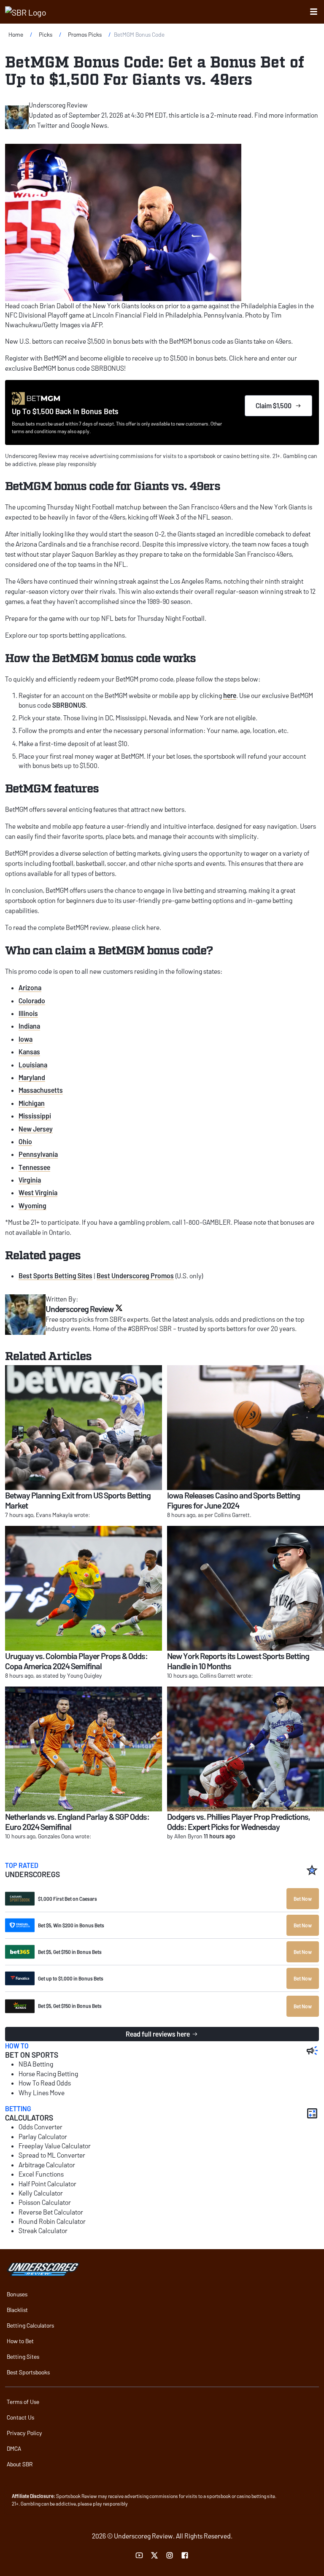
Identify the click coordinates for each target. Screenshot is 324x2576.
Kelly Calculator (41, 2193)
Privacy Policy (24, 2433)
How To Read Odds (45, 2083)
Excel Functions (41, 2174)
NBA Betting (36, 2064)
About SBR (20, 2464)
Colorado (32, 1001)
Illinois (28, 1013)
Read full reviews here (158, 2034)
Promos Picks (85, 34)
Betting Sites (23, 2356)
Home (16, 34)
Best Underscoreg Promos (135, 1276)
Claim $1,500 (274, 406)
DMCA (14, 2448)
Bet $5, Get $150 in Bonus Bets (70, 1952)
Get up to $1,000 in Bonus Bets (71, 1978)
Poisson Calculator (45, 2202)
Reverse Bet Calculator (51, 2212)
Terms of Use (23, 2402)
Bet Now (303, 1899)
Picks (46, 34)
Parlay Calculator (43, 2136)
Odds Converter (40, 2127)
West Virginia (38, 1192)
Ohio (25, 1141)
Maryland (32, 1077)
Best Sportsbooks (28, 2372)
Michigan (32, 1103)
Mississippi (35, 1116)
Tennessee (34, 1167)
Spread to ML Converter (52, 2155)
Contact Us (20, 2417)
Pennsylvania (38, 1154)
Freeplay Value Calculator (55, 2146)
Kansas (29, 1052)
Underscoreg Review (58, 105)
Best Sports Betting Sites (55, 1276)
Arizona (30, 988)
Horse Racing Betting (48, 2073)
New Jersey (36, 1129)
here (230, 695)
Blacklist (17, 2310)
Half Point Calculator (47, 2184)
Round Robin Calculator (52, 2221)
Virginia (30, 1180)
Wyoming (32, 1206)
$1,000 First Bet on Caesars (67, 1899)
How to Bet (20, 2341)
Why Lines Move (42, 2092)
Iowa (26, 1039)
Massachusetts (41, 1090)
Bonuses (17, 2294)
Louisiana (33, 1065)
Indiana (29, 1026)
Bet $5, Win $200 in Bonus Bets (71, 1925)
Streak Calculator (43, 2230)
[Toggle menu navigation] (314, 12)
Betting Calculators (30, 2325)
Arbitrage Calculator (47, 2165)
